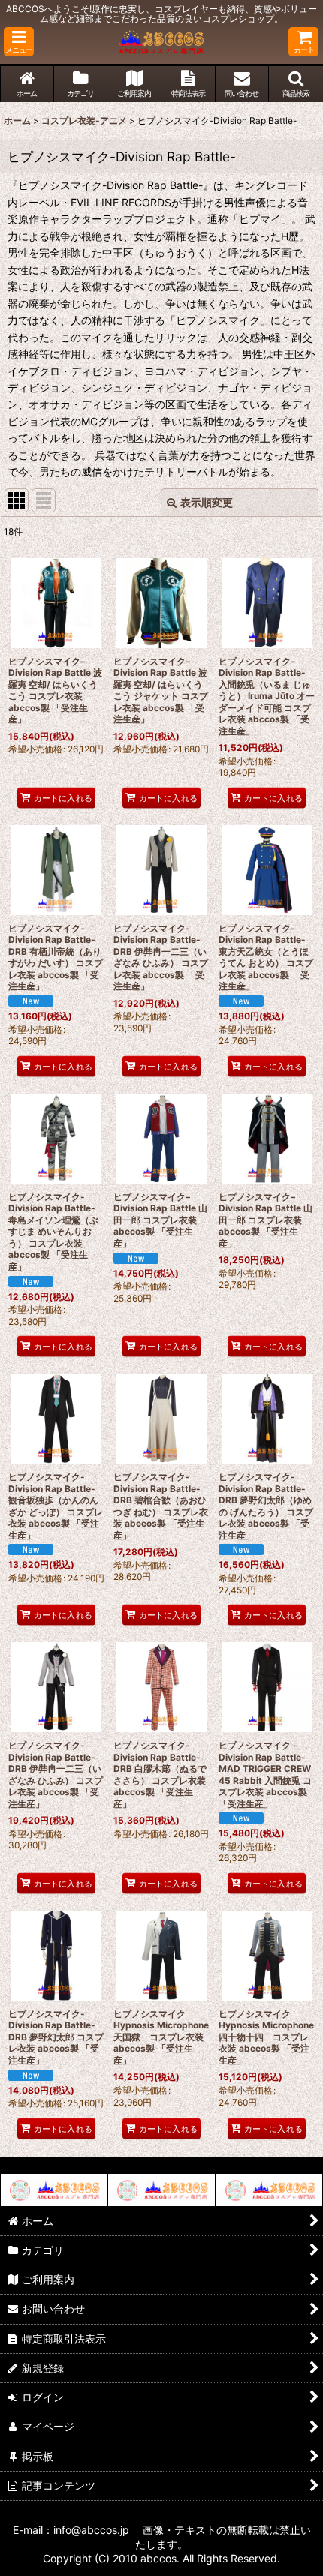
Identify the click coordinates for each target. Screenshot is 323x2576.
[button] (19, 42)
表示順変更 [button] (207, 502)
